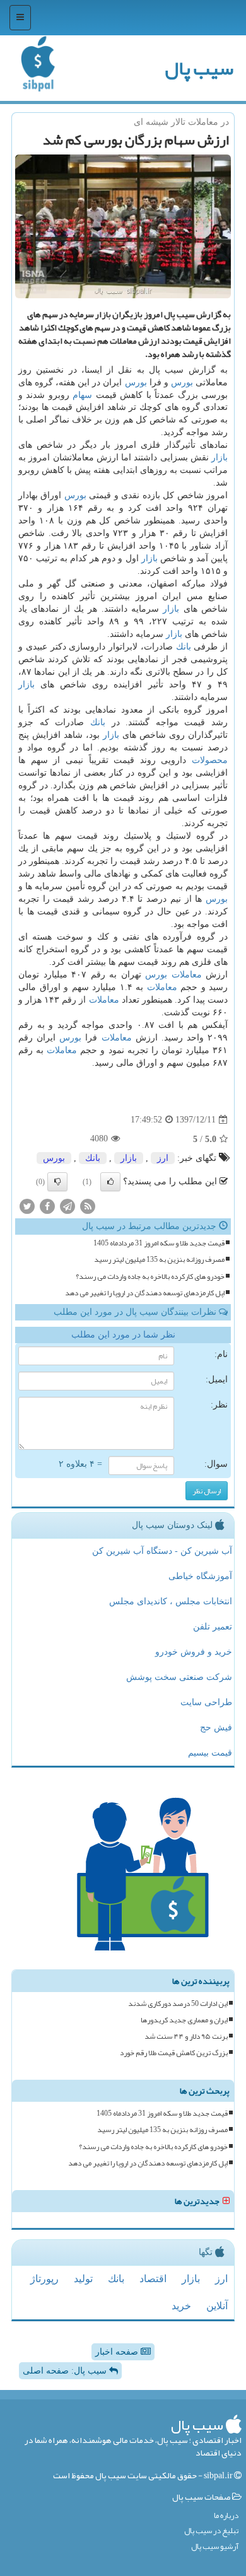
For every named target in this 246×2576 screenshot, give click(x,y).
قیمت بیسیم (210, 1753)
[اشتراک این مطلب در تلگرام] (67, 1206)
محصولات (210, 760)
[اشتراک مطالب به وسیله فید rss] (88, 1206)
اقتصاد (153, 2279)
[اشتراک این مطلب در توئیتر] (27, 1206)
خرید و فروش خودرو (194, 1652)
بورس (182, 382)
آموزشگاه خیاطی (200, 1576)
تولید (83, 2279)
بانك (184, 647)
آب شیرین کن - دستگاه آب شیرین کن (162, 1551)
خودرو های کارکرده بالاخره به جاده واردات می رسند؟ (150, 1277)
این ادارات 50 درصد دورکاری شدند (178, 2004)
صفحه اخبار (118, 2352)
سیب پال (199, 68)
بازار (220, 458)
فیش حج (216, 1728)
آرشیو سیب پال (215, 2547)
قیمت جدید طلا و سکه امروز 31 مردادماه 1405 (159, 1243)
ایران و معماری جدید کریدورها (184, 2020)
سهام (82, 395)
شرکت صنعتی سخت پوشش (179, 1677)
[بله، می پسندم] (110, 1182)
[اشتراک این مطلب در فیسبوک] (47, 1206)
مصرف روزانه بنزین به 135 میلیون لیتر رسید (159, 1260)
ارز (163, 1158)
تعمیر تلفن (213, 1627)
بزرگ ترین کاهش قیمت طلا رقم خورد (174, 2053)
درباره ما (226, 2516)
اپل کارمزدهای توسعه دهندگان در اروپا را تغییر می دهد (145, 1293)
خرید (181, 2306)
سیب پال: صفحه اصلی (66, 2371)
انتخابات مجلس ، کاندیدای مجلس (171, 1601)
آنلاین (217, 2306)
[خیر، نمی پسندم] (57, 1182)
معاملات (187, 975)
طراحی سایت (206, 1702)
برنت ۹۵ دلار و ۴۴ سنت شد (186, 2037)
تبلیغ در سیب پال (211, 2531)
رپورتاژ (44, 2279)
